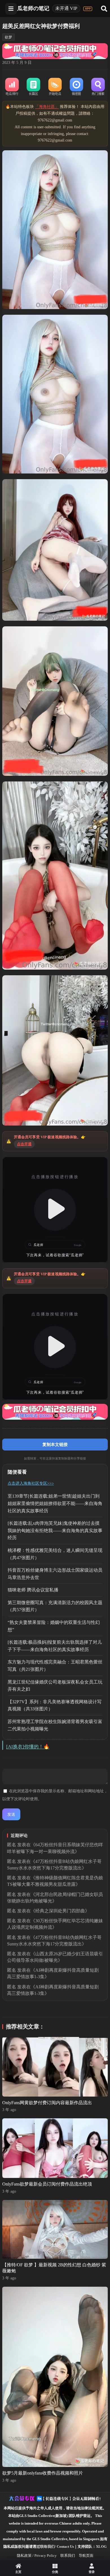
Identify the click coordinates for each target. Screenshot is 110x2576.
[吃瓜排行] (12, 87)
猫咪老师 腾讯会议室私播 (33, 1590)
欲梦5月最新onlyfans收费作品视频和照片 (43, 2473)
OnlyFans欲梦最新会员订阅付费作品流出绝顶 (47, 2184)
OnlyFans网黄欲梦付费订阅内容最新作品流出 (47, 2103)
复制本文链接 (55, 1444)
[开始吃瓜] (55, 87)
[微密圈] (76, 87)
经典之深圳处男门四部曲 (60, 1911)
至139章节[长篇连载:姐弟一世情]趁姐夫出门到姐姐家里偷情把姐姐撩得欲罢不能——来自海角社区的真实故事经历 (55, 1503)
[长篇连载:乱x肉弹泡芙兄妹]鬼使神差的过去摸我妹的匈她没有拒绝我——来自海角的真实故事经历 (55, 1530)
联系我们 (68, 2556)
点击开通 (24, 1144)
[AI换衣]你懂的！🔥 (28, 1747)
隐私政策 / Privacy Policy (37, 2556)
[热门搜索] (98, 87)
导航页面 (86, 2556)
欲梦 (8, 37)
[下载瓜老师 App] (88, 9)
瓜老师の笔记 (33, 8)
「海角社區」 (47, 107)
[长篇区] (34, 87)
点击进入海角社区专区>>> (31, 1483)
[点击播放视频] (55, 1210)
